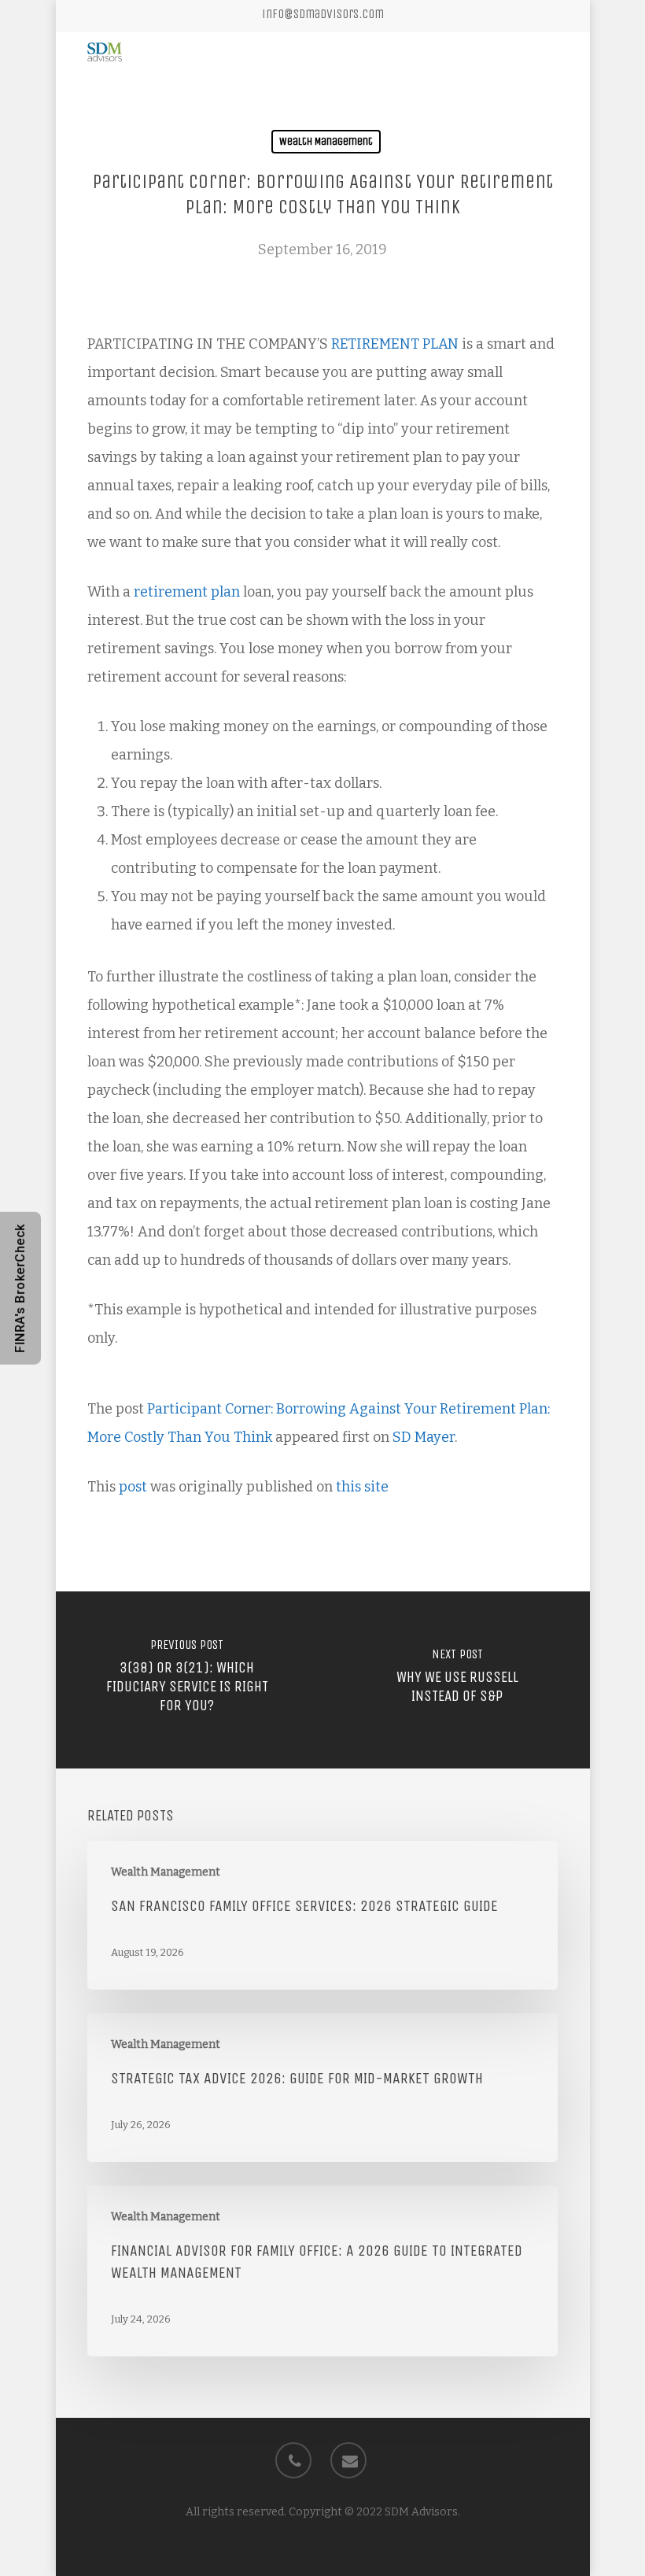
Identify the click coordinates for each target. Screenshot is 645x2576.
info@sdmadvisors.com (323, 14)
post (133, 1487)
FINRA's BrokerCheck (20, 1288)
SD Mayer (424, 1437)
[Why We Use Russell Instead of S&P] (458, 1680)
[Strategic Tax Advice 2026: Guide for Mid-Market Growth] (322, 2088)
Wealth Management (326, 141)
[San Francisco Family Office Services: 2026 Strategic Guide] (322, 1915)
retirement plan (185, 592)
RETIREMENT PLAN (393, 344)
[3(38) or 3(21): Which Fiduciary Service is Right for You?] (187, 1680)
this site (362, 1487)
